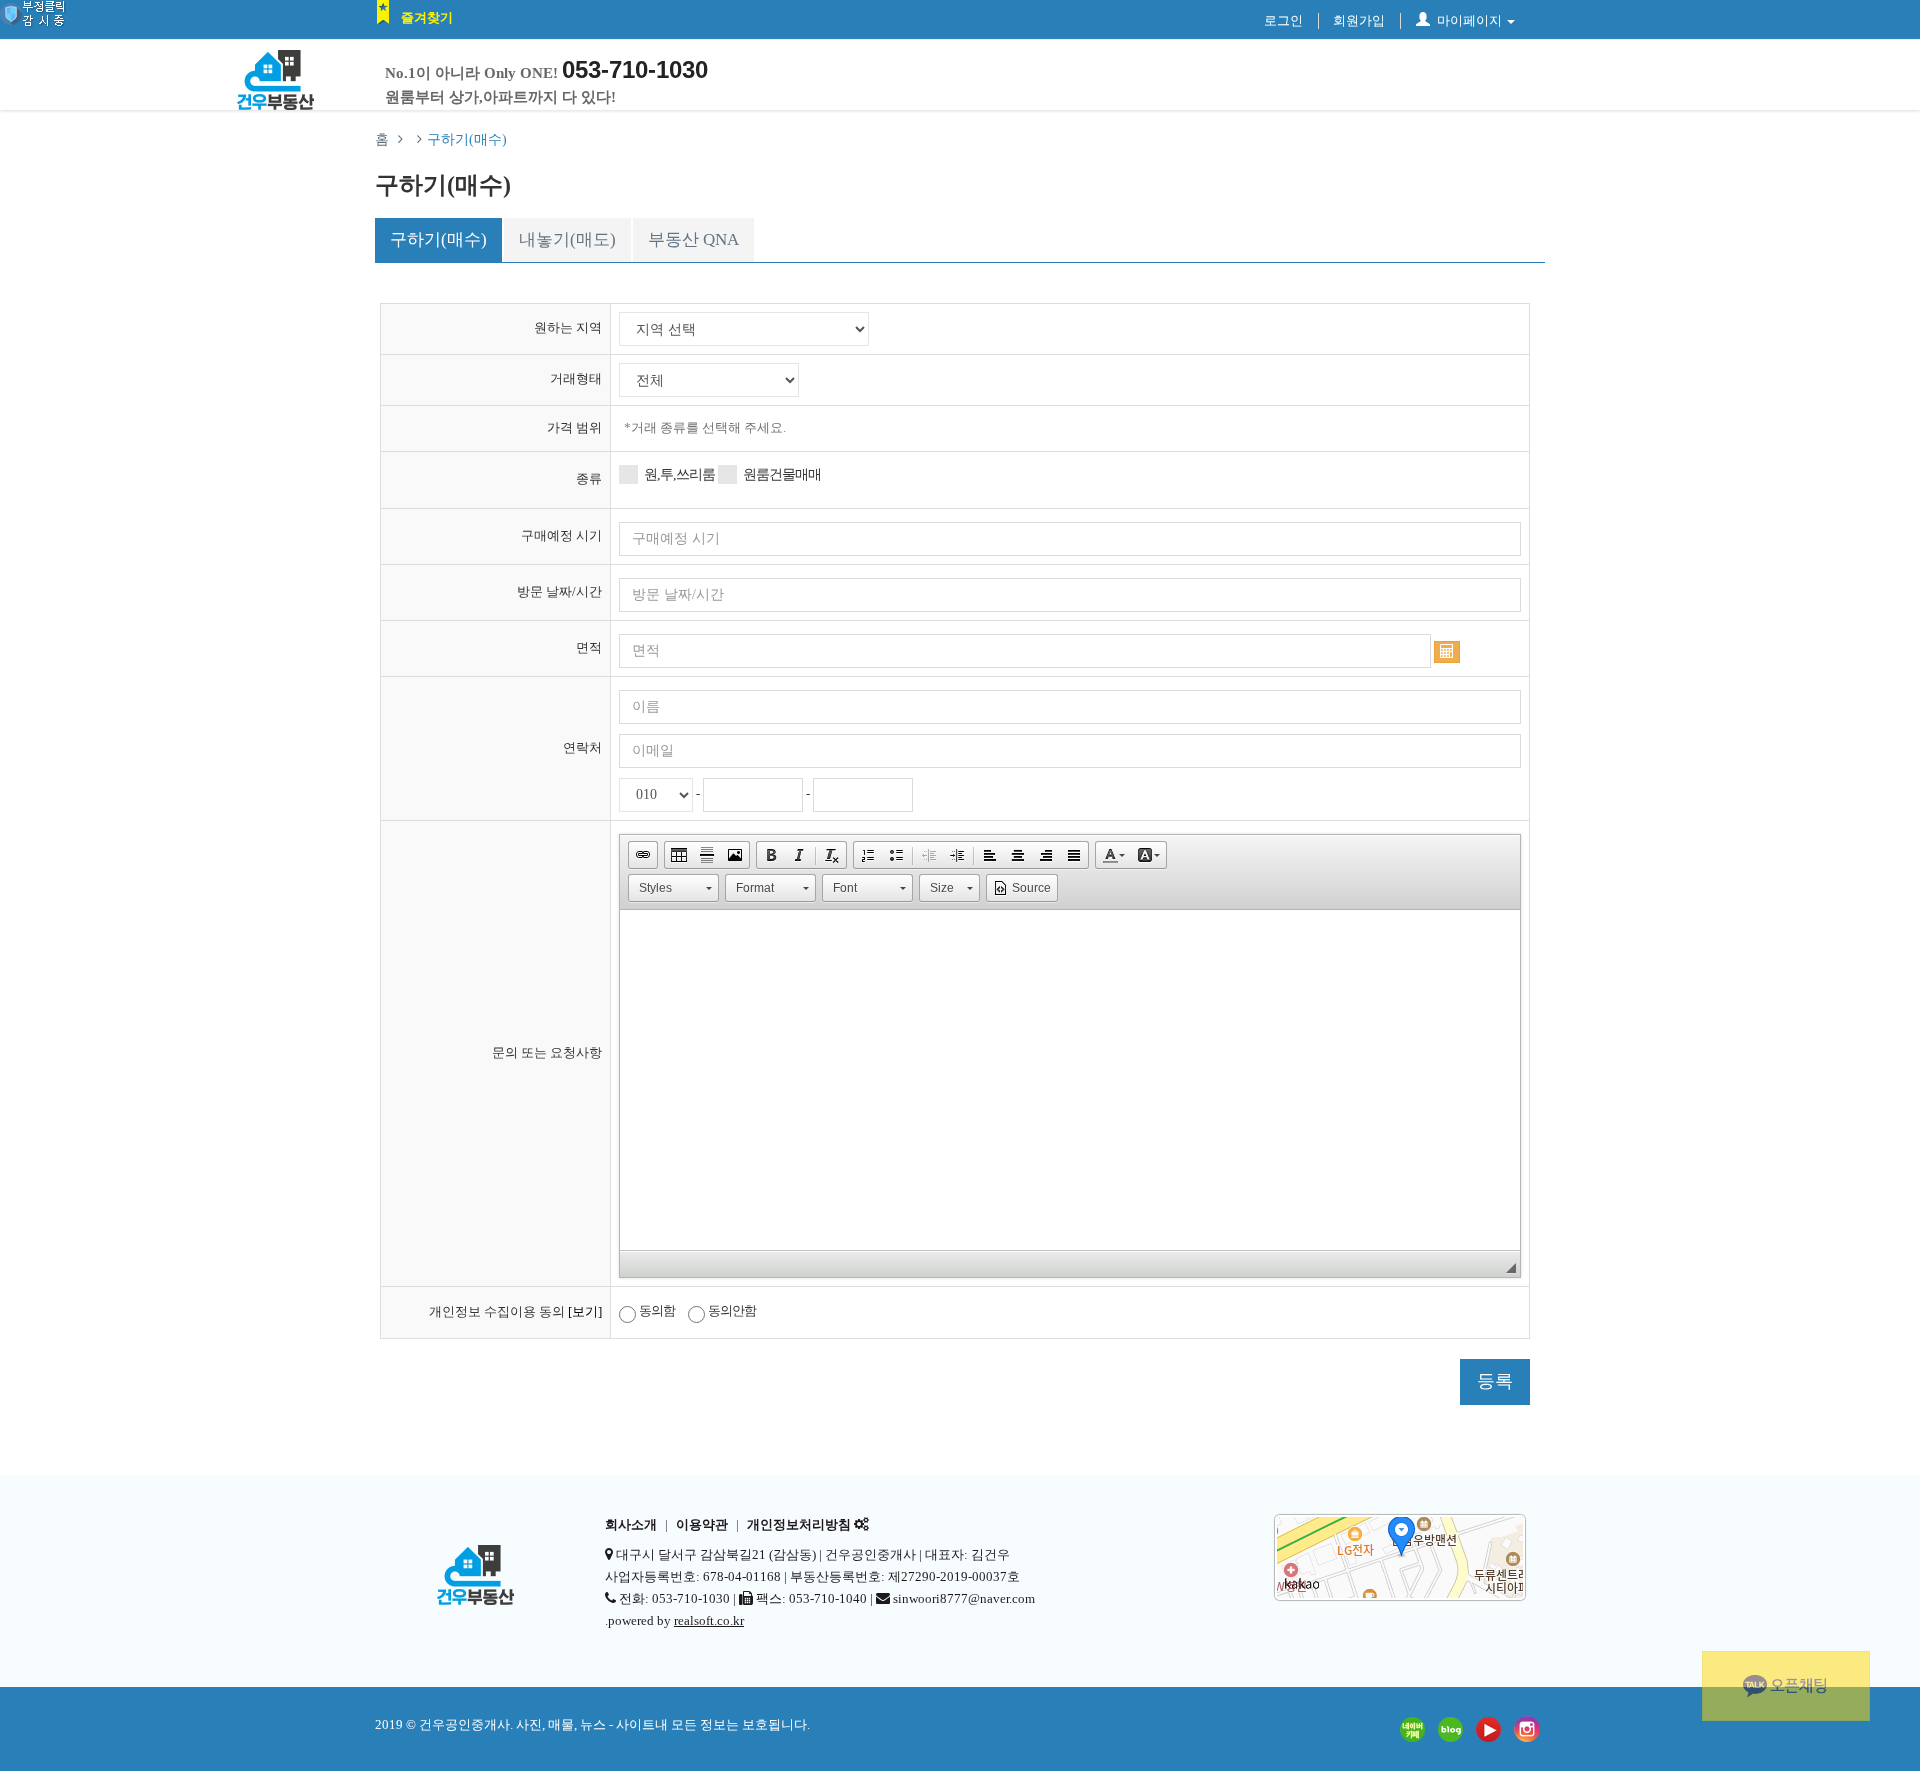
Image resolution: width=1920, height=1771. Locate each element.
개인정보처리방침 (799, 1525)
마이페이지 (1469, 20)
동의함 (657, 1310)
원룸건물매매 (782, 474)
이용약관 (702, 1525)
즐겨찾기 (427, 17)
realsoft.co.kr (709, 1620)
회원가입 (1359, 20)
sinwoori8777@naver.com (964, 1598)
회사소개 (631, 1525)
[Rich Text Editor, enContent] (1070, 1080)
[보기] (585, 1311)
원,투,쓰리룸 (679, 474)
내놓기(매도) (567, 239)
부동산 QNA (693, 239)
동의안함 (732, 1310)
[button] (643, 855)
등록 (1495, 1381)
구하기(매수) (438, 239)
